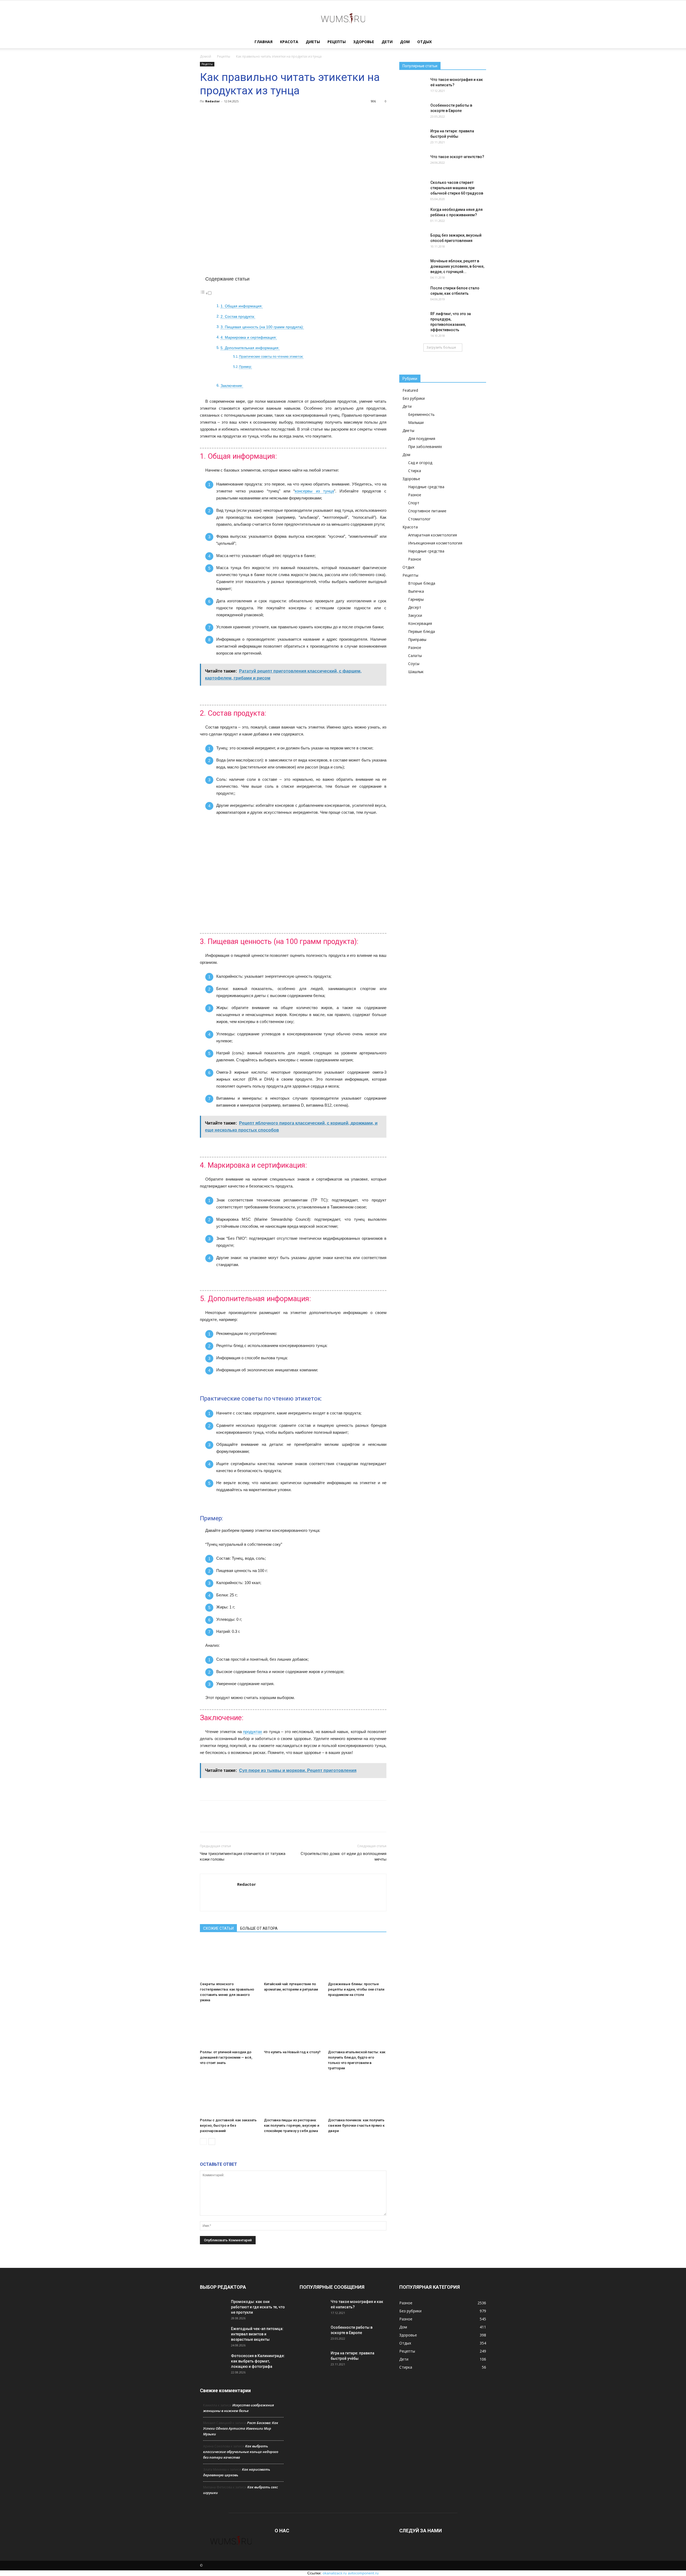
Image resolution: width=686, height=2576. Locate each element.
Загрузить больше (441, 347)
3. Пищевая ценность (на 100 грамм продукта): (262, 327)
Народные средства (426, 487)
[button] (480, 42)
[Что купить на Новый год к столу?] (293, 2028)
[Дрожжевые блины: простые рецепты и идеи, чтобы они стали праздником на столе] (357, 1959)
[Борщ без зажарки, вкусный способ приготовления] (413, 242)
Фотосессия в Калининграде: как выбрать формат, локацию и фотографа (258, 2361)
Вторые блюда (422, 583)
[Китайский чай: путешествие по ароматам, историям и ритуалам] (293, 1959)
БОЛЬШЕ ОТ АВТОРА (259, 1928)
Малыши (416, 422)
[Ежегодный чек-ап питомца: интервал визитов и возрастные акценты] (213, 2335)
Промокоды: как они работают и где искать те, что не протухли (258, 2307)
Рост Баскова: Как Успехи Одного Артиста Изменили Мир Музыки (241, 2428)
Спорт (414, 503)
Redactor (212, 101)
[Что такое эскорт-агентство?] (413, 163)
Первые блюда (422, 631)
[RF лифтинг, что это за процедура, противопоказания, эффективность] (413, 320)
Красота (289, 42)
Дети (387, 42)
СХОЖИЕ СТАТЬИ (218, 1928)
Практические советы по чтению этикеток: (271, 357)
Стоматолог (419, 519)
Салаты (415, 656)
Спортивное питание (427, 511)
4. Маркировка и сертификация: (249, 337)
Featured (410, 390)
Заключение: (232, 386)
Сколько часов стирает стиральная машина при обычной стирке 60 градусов (457, 188)
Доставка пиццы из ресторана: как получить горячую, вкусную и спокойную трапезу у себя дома (292, 2125)
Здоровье (364, 42)
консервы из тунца (314, 491)
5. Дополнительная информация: (250, 348)
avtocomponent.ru (363, 2573)
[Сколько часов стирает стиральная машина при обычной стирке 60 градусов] (413, 189)
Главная (264, 42)
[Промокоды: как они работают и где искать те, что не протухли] (213, 2308)
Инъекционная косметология (435, 543)
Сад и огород (420, 463)
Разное (415, 495)
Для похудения (422, 438)
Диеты (313, 42)
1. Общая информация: (242, 306)
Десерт (415, 607)
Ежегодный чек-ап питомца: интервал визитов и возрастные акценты (257, 2334)
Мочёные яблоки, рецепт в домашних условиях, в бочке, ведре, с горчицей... (457, 266)
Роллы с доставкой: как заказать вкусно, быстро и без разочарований (228, 2125)
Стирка (415, 471)
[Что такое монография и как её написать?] (413, 86)
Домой (206, 56)
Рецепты (337, 42)
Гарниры (416, 599)
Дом (405, 42)
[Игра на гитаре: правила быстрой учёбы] (413, 138)
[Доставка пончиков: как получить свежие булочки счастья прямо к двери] (357, 2096)
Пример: (245, 367)
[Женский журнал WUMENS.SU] (343, 18)
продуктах (253, 1732)
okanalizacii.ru (335, 2573)
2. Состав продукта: (238, 317)
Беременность (421, 414)
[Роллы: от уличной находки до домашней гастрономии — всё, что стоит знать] (229, 2028)
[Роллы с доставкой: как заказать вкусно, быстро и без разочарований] (229, 2096)
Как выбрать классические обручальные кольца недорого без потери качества (241, 2452)
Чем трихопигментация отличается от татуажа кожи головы (243, 1856)
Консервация (420, 623)
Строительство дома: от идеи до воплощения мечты (344, 1856)
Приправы (417, 639)
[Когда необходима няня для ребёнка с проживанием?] (413, 216)
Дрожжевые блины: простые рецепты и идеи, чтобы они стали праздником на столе (356, 1989)
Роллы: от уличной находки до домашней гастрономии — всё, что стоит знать (226, 2057)
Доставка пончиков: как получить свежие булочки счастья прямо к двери (356, 2125)
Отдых (424, 42)
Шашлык (416, 672)
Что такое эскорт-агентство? (457, 157)
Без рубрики (414, 398)
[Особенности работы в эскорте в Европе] (413, 112)
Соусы (414, 664)
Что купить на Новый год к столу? (292, 2052)
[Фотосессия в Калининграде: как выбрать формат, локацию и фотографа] (213, 2362)
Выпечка (416, 591)
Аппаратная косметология (433, 535)
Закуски (415, 615)
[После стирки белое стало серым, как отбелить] (413, 295)
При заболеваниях (425, 447)
